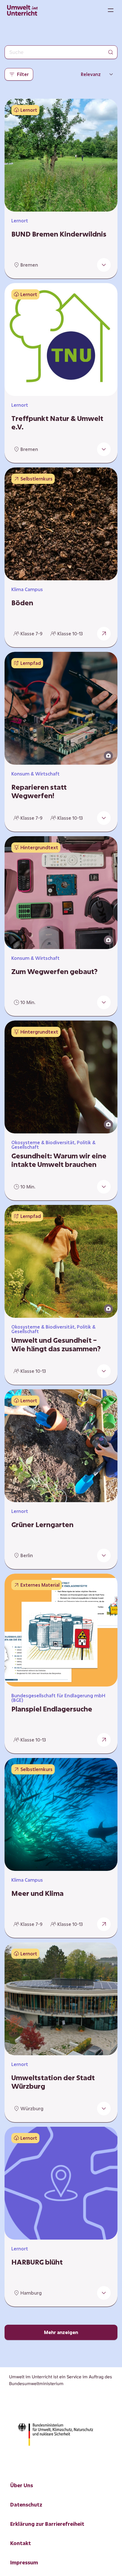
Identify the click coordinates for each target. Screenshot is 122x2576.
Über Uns (22, 2485)
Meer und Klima (37, 1893)
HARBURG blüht (37, 2262)
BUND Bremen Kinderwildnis (59, 234)
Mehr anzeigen (61, 2332)
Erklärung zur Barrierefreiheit (47, 2524)
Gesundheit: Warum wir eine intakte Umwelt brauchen (59, 1160)
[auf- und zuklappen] (104, 265)
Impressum (24, 2562)
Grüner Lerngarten (42, 1525)
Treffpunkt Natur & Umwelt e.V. (57, 423)
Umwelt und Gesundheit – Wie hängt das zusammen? (56, 1344)
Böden (22, 603)
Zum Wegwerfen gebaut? (54, 971)
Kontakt (21, 2543)
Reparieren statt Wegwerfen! (39, 791)
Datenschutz (26, 2505)
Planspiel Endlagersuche (52, 1709)
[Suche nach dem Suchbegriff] (111, 52)
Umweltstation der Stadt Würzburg (53, 2082)
